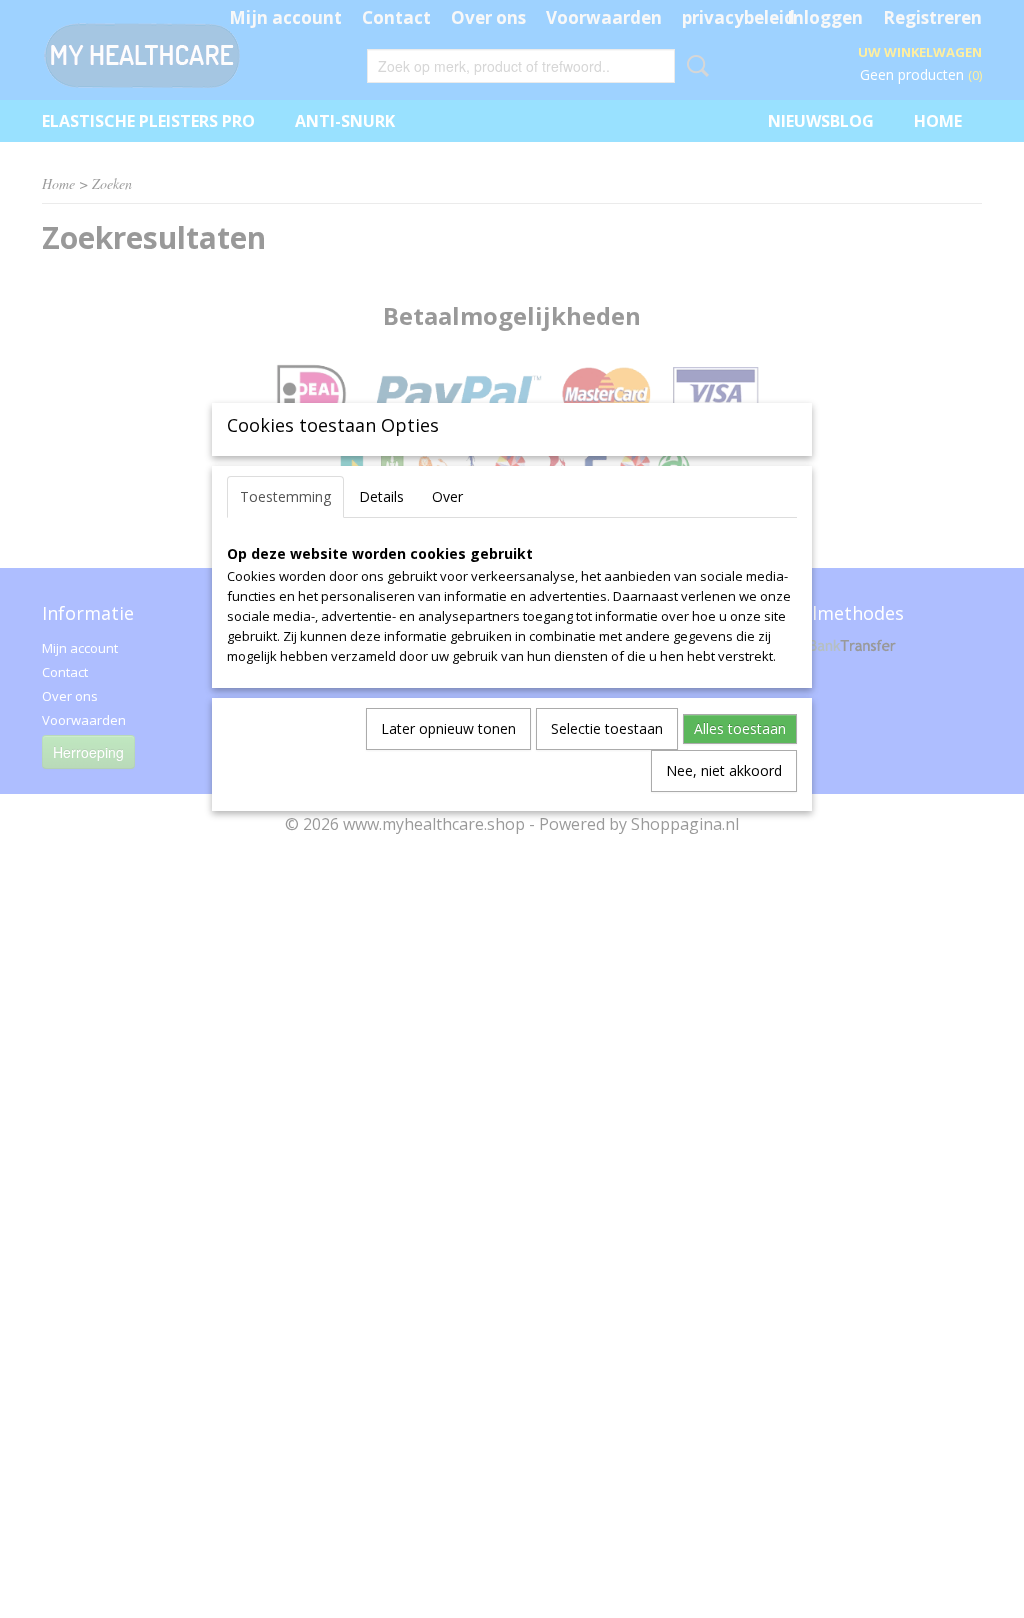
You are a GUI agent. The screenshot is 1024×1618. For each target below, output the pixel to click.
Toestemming (285, 496)
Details (381, 496)
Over (447, 496)
